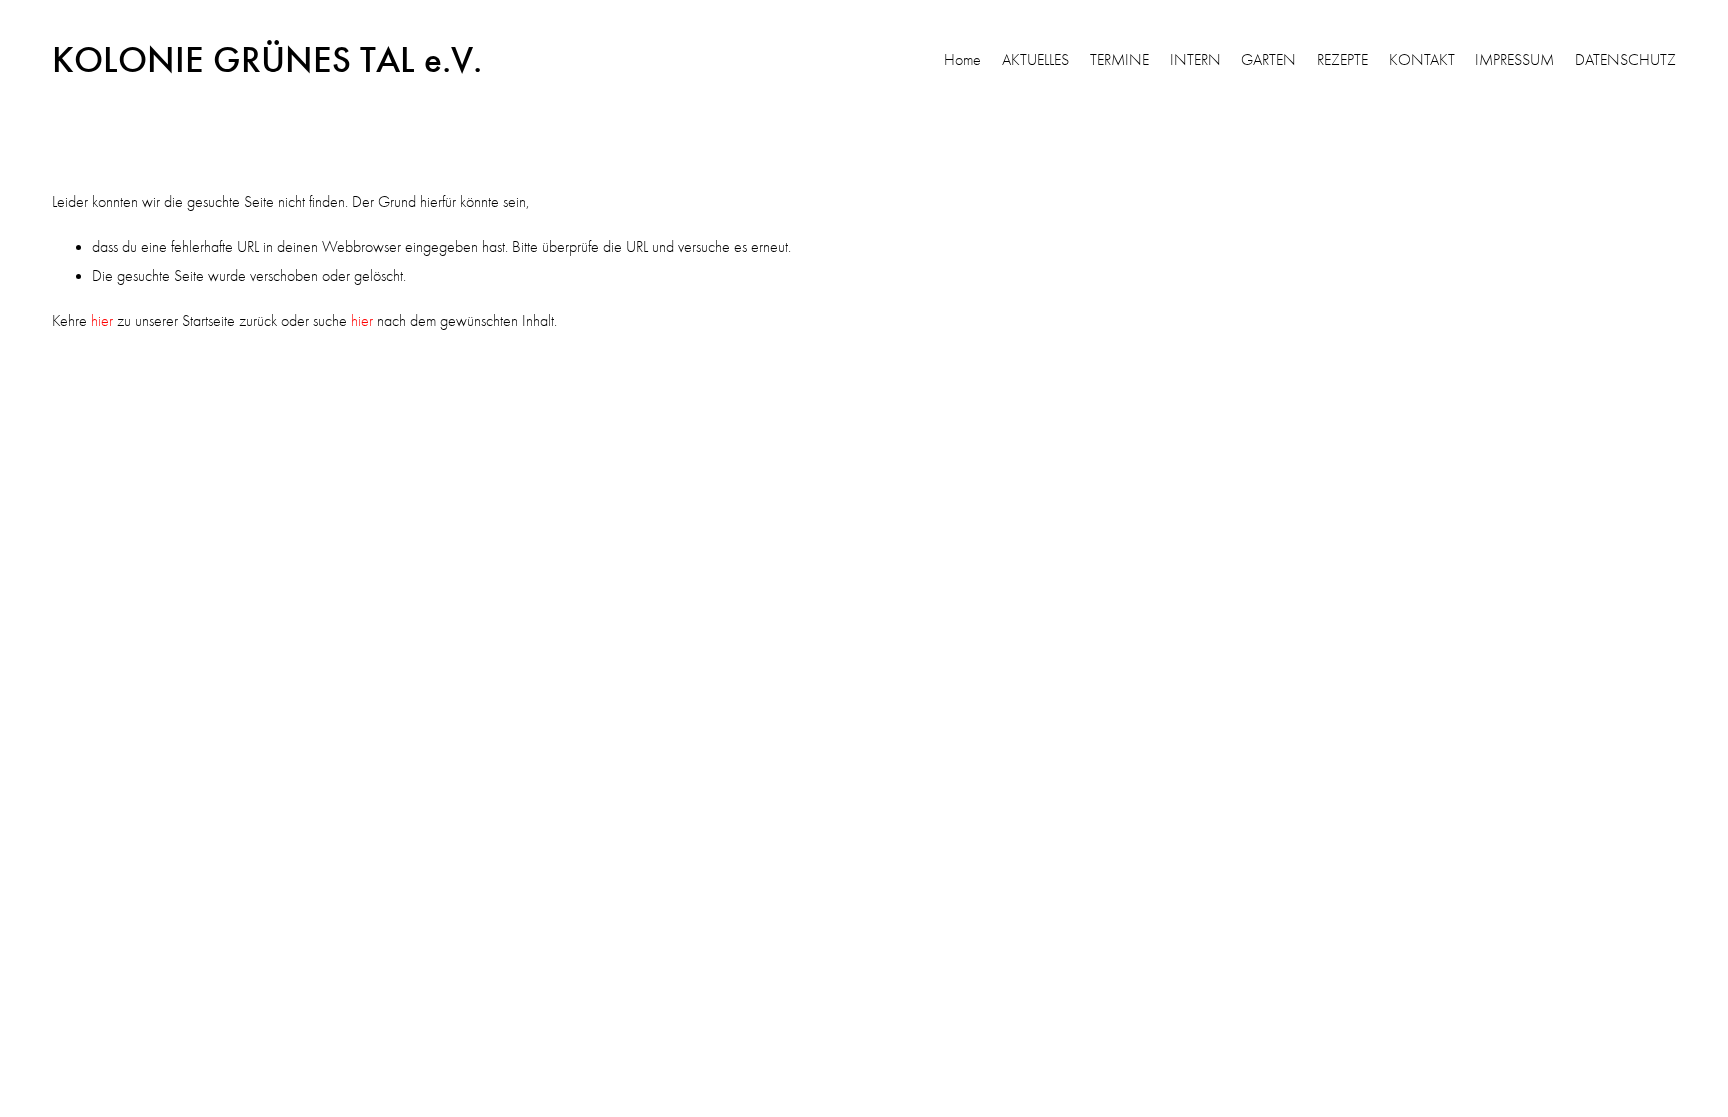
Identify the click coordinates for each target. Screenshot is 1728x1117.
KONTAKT (1422, 60)
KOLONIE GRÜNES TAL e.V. (267, 60)
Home (962, 60)
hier (102, 321)
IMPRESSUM (1514, 60)
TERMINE (1119, 60)
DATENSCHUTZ (1625, 60)
